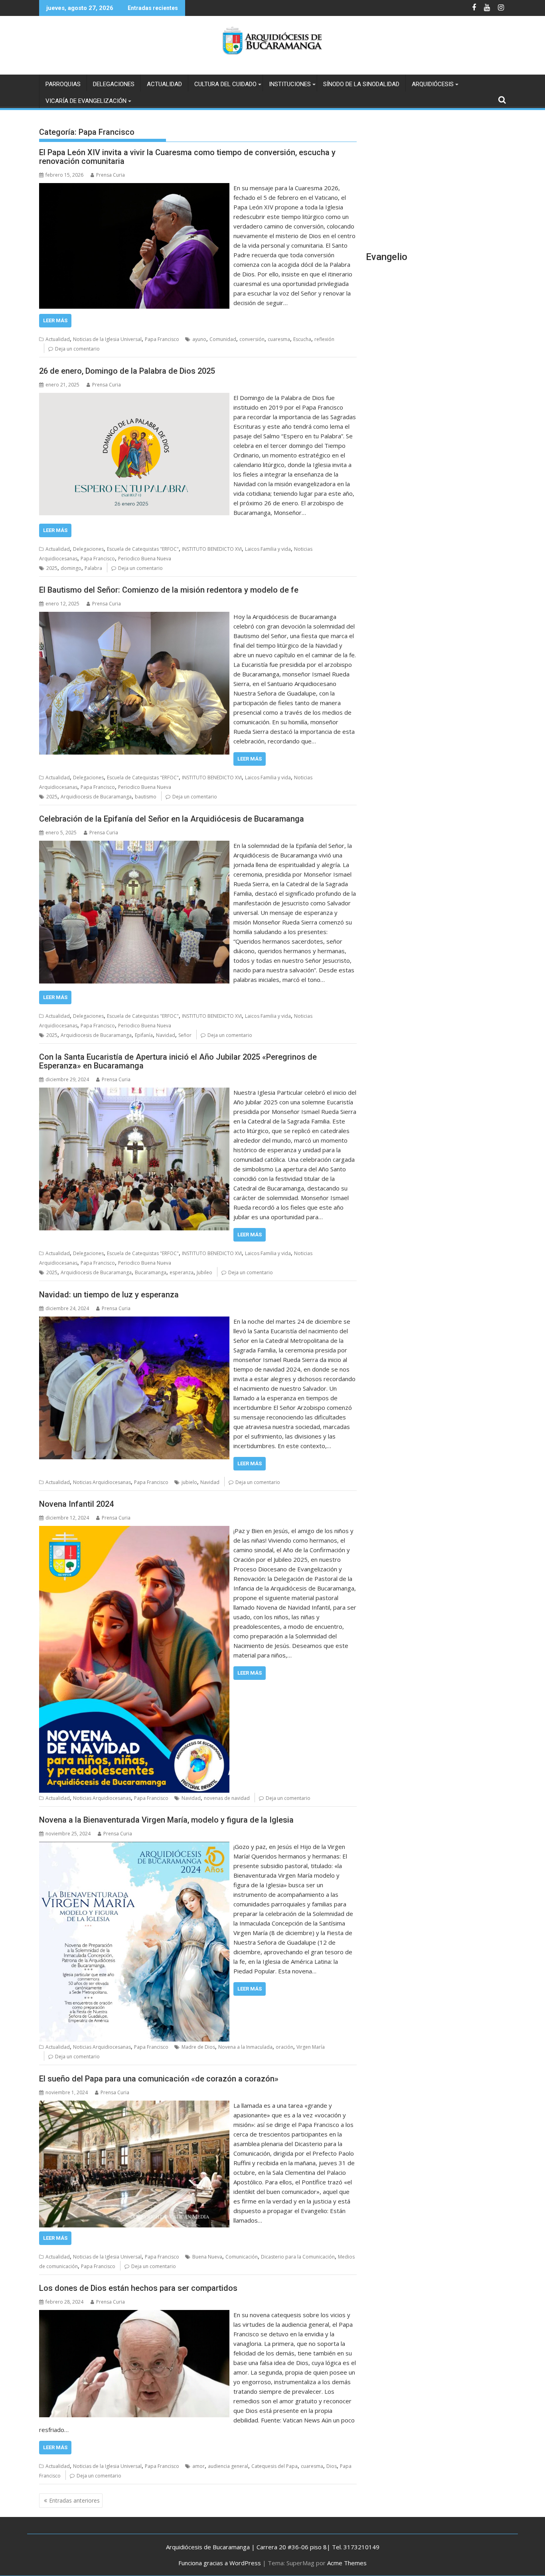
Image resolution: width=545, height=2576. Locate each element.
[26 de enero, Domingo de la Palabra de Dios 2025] (134, 398)
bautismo (146, 797)
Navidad (166, 1035)
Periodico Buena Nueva (145, 559)
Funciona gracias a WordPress (220, 2563)
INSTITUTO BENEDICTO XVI (212, 549)
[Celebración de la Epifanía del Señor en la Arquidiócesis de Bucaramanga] (134, 846)
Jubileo (204, 1272)
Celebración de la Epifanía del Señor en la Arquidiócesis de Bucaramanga (172, 819)
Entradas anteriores (74, 2500)
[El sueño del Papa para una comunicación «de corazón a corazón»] (134, 2105)
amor (198, 2466)
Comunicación (242, 2257)
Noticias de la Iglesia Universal (107, 339)
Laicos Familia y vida (268, 549)
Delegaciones (114, 84)
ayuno (199, 339)
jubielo (189, 1482)
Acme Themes (347, 2563)
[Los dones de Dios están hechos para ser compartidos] (134, 2315)
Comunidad (223, 339)
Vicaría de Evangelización (86, 101)
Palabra (93, 568)
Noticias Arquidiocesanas (102, 1482)
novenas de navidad (227, 1798)
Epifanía (144, 1035)
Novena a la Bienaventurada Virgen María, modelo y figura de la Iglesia (166, 1820)
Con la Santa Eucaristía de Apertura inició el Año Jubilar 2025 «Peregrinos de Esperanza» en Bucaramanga (178, 1061)
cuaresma (279, 339)
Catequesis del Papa (274, 2466)
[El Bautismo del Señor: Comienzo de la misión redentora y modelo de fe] (134, 617)
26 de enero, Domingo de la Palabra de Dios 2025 (127, 371)
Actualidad (164, 84)
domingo (71, 568)
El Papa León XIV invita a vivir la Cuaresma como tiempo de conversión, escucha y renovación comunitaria (187, 157)
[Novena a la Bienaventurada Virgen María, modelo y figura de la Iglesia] (134, 1847)
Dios (332, 2466)
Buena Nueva (207, 2257)
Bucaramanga (151, 1272)
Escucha (302, 339)
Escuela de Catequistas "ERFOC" (143, 549)
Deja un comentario (77, 349)
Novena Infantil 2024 (76, 1504)
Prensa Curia (111, 175)
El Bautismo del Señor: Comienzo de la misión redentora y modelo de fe (169, 590)
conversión (252, 339)
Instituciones (290, 84)
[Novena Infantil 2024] (134, 1531)
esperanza (182, 1272)
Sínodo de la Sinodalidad (361, 84)
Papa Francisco (162, 339)
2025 (52, 568)
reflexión (324, 339)
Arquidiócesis (433, 84)
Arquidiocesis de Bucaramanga (96, 797)
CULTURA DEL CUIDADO (225, 84)
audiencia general (228, 2466)
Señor (185, 1035)
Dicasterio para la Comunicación (298, 2257)
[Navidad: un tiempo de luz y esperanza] (134, 1321)
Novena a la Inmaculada (245, 2047)
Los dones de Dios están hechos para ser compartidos (138, 2288)
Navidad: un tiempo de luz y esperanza (109, 1295)
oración (284, 2047)
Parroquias (63, 84)
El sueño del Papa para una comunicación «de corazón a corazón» (159, 2079)
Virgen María (311, 2047)
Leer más (55, 320)
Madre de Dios (198, 2047)
